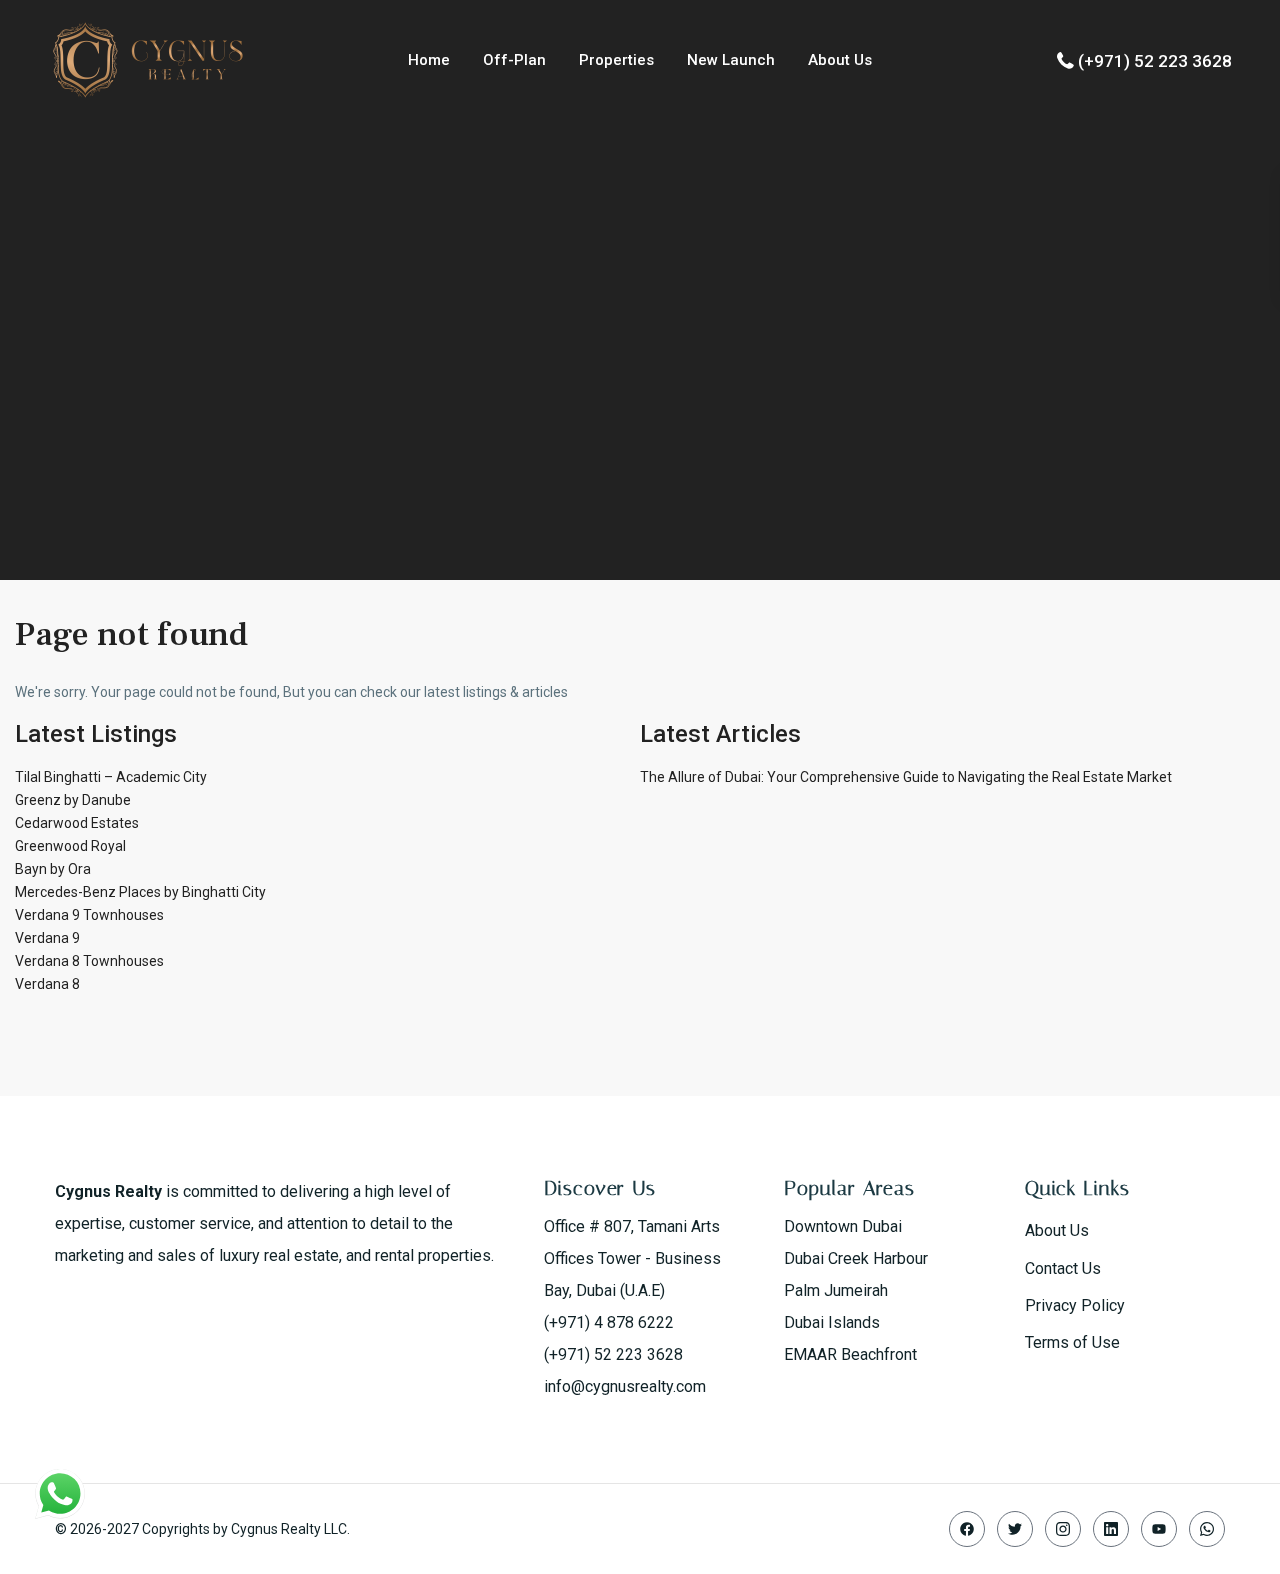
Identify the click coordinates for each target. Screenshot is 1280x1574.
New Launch (731, 60)
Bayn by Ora (53, 869)
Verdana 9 (47, 938)
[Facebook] (967, 1529)
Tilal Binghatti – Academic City (111, 777)
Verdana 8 (47, 984)
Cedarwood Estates (77, 823)
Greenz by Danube (73, 800)
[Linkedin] (1111, 1529)
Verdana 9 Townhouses (89, 915)
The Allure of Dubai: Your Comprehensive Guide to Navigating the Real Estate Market (906, 777)
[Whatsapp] (1207, 1529)
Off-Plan (514, 60)
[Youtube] (1159, 1529)
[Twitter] (1015, 1529)
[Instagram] (1063, 1529)
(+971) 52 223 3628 (1155, 61)
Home (429, 60)
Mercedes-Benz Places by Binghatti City (140, 892)
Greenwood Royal (70, 846)
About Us (840, 60)
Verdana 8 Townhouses (89, 961)
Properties (616, 60)
